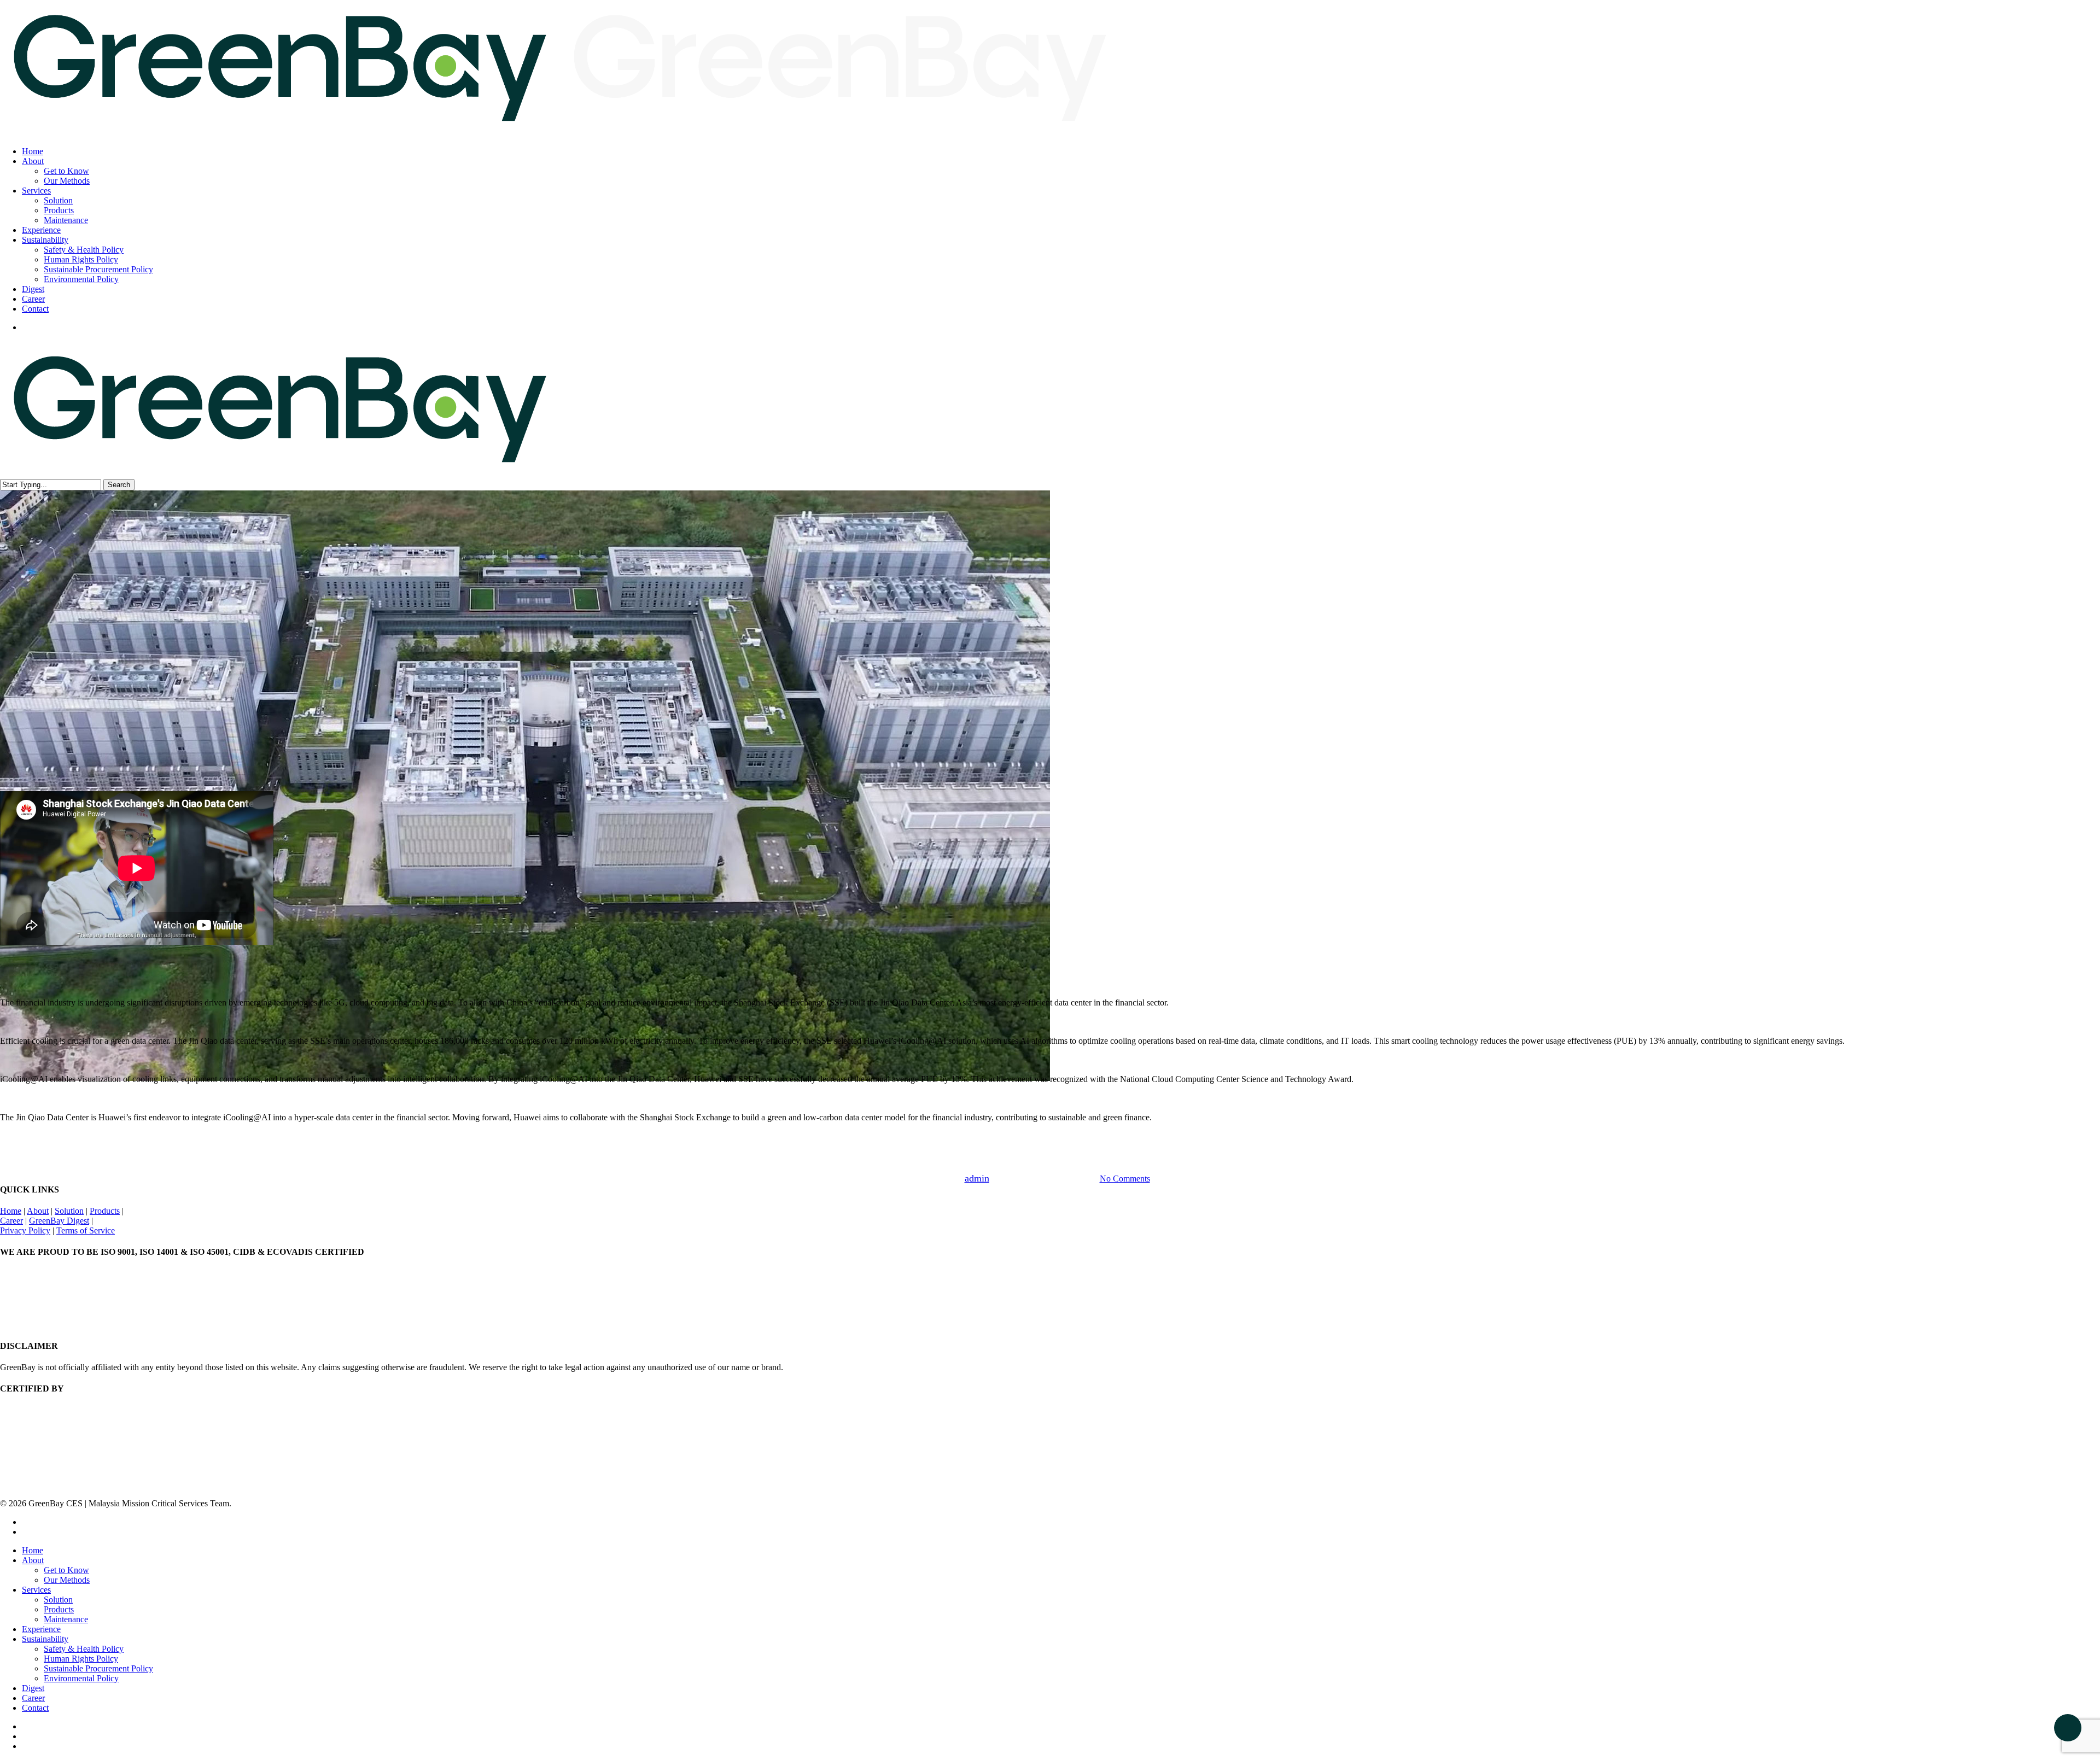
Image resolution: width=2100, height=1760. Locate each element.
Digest (33, 1688)
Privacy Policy (25, 1230)
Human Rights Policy (81, 1659)
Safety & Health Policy (84, 1649)
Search (119, 485)
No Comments (1125, 1179)
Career (11, 1221)
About (38, 1211)
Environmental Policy (81, 1678)
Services (36, 1590)
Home (11, 1211)
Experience (41, 1629)
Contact (35, 1708)
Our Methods (67, 1580)
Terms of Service (86, 1230)
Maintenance (66, 1619)
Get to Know (66, 1570)
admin (977, 1178)
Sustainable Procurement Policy (98, 1668)
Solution (69, 1211)
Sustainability (45, 1639)
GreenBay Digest (1050, 1146)
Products (105, 1211)
